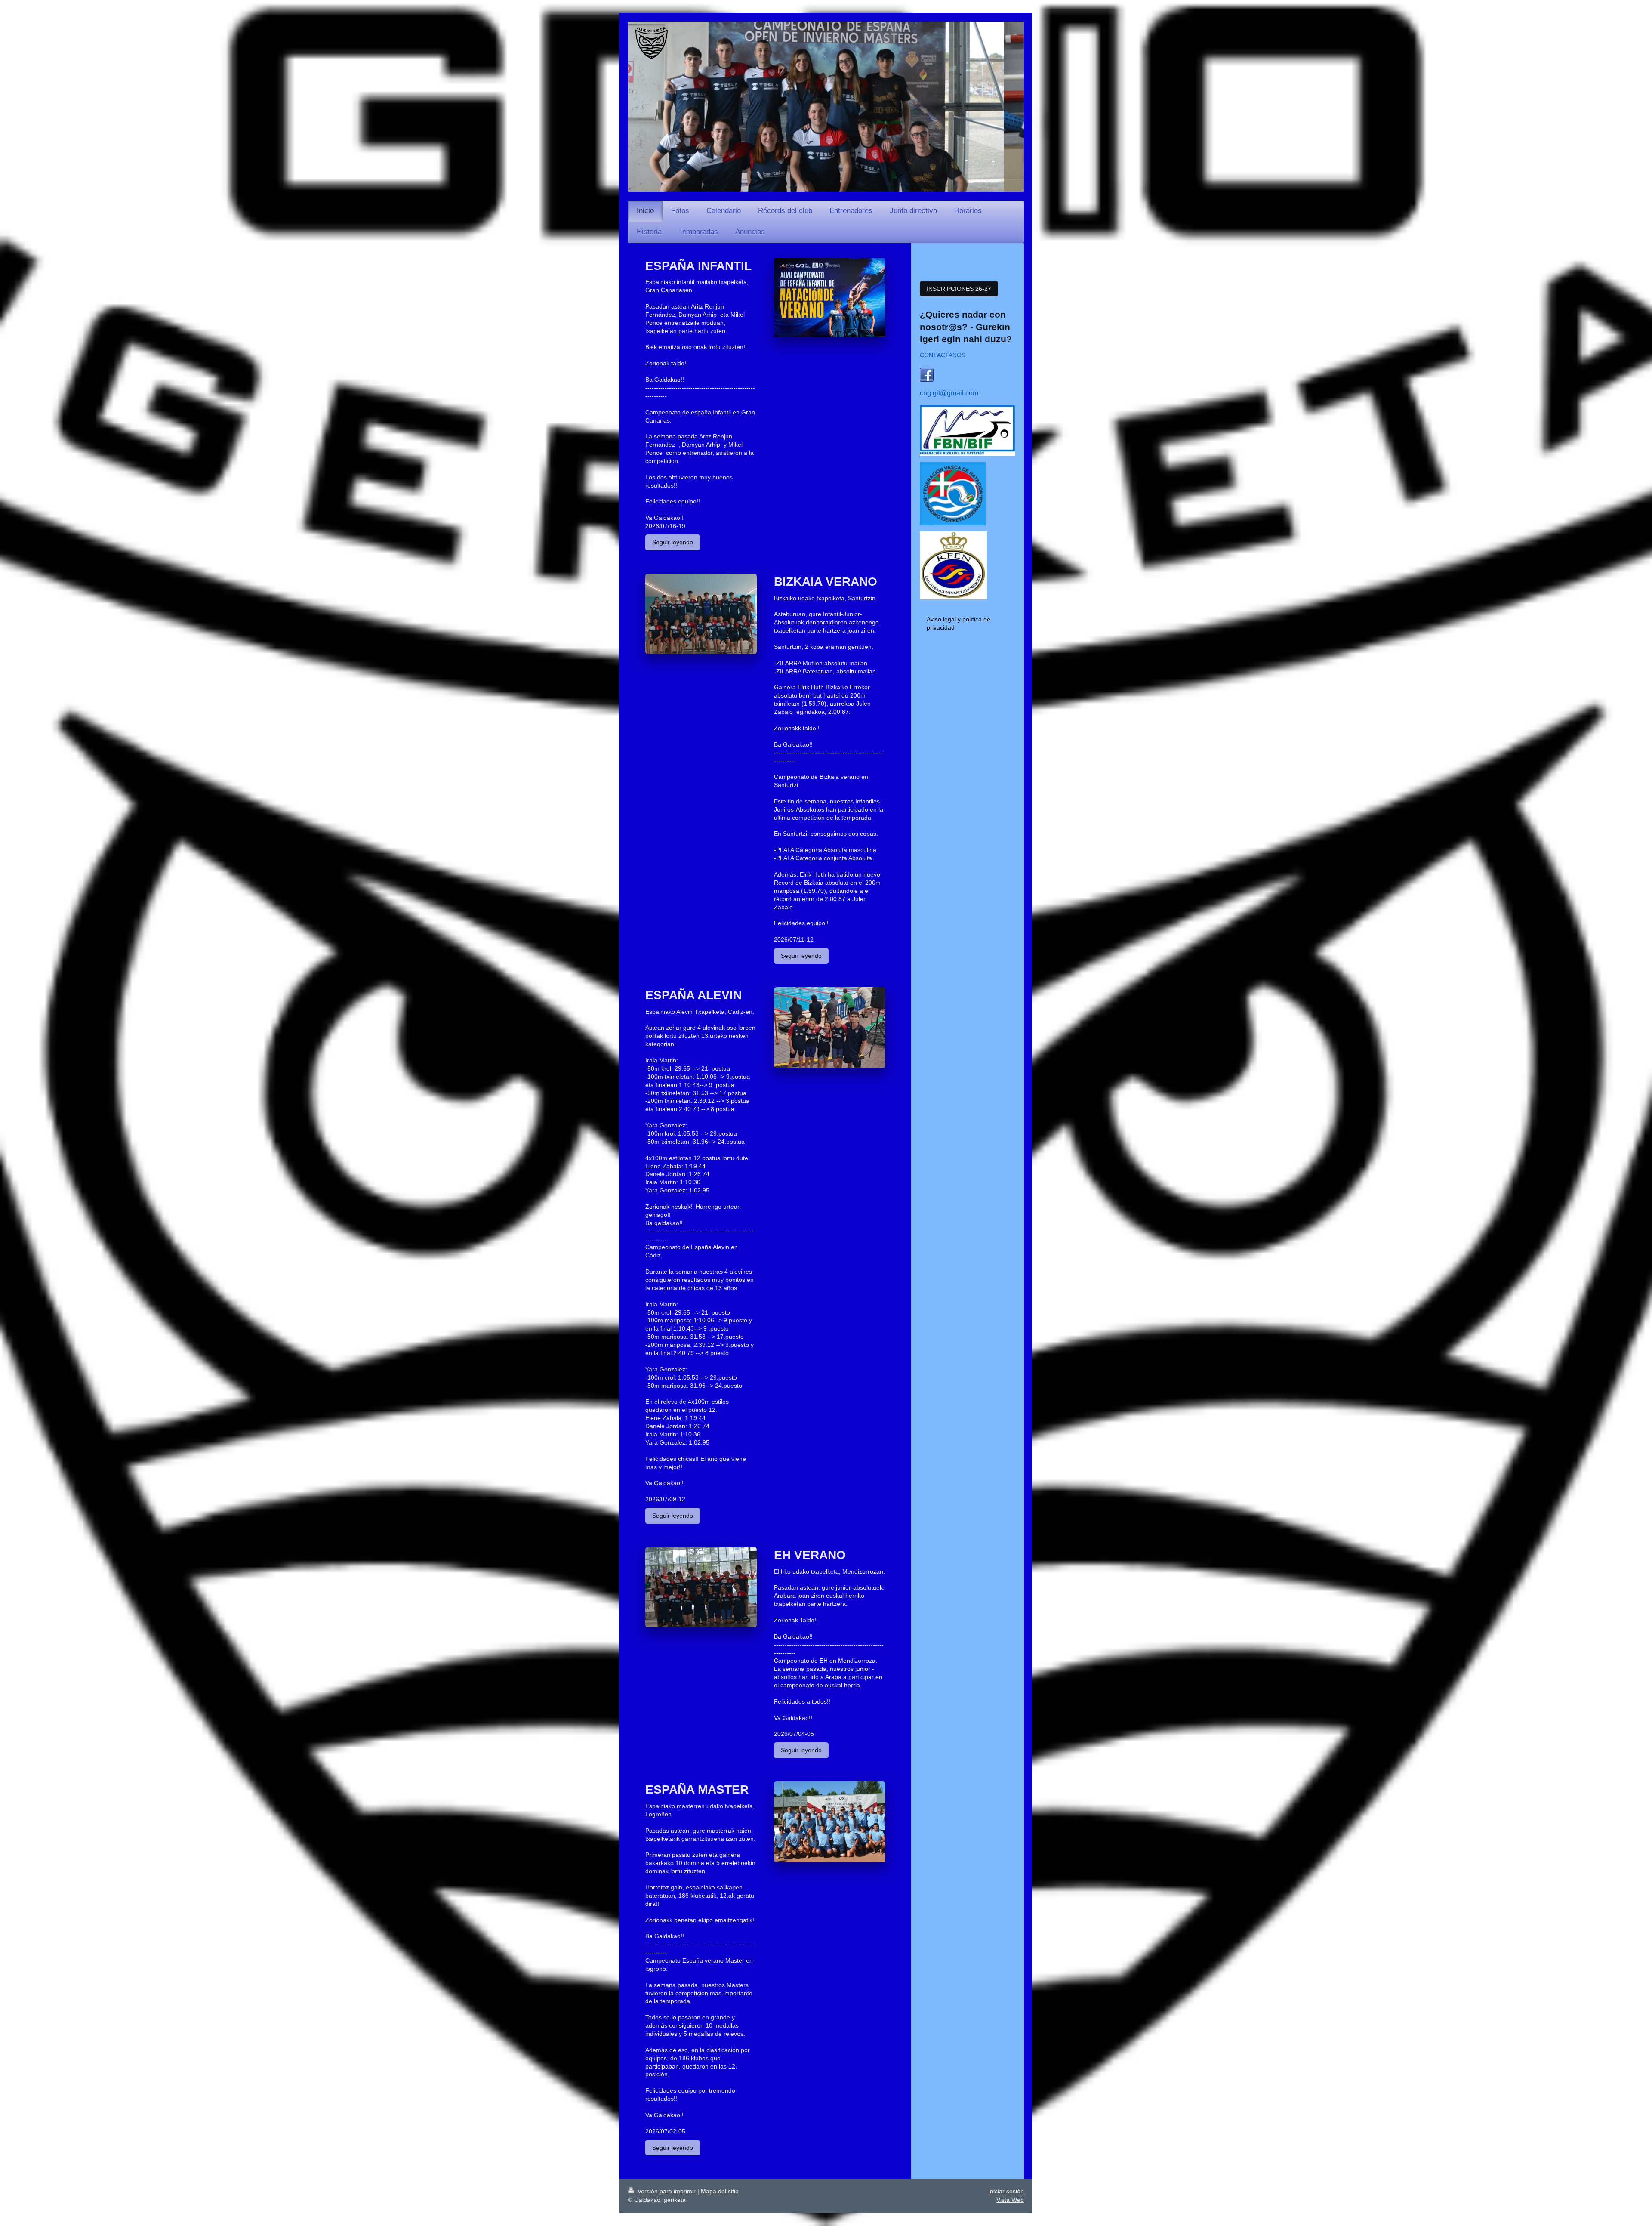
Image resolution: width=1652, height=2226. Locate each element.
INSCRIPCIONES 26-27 (959, 289)
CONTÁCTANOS (943, 355)
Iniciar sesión (1006, 2191)
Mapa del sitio (720, 2191)
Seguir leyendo (673, 542)
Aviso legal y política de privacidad (959, 623)
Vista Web (1010, 2200)
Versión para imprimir (667, 2191)
